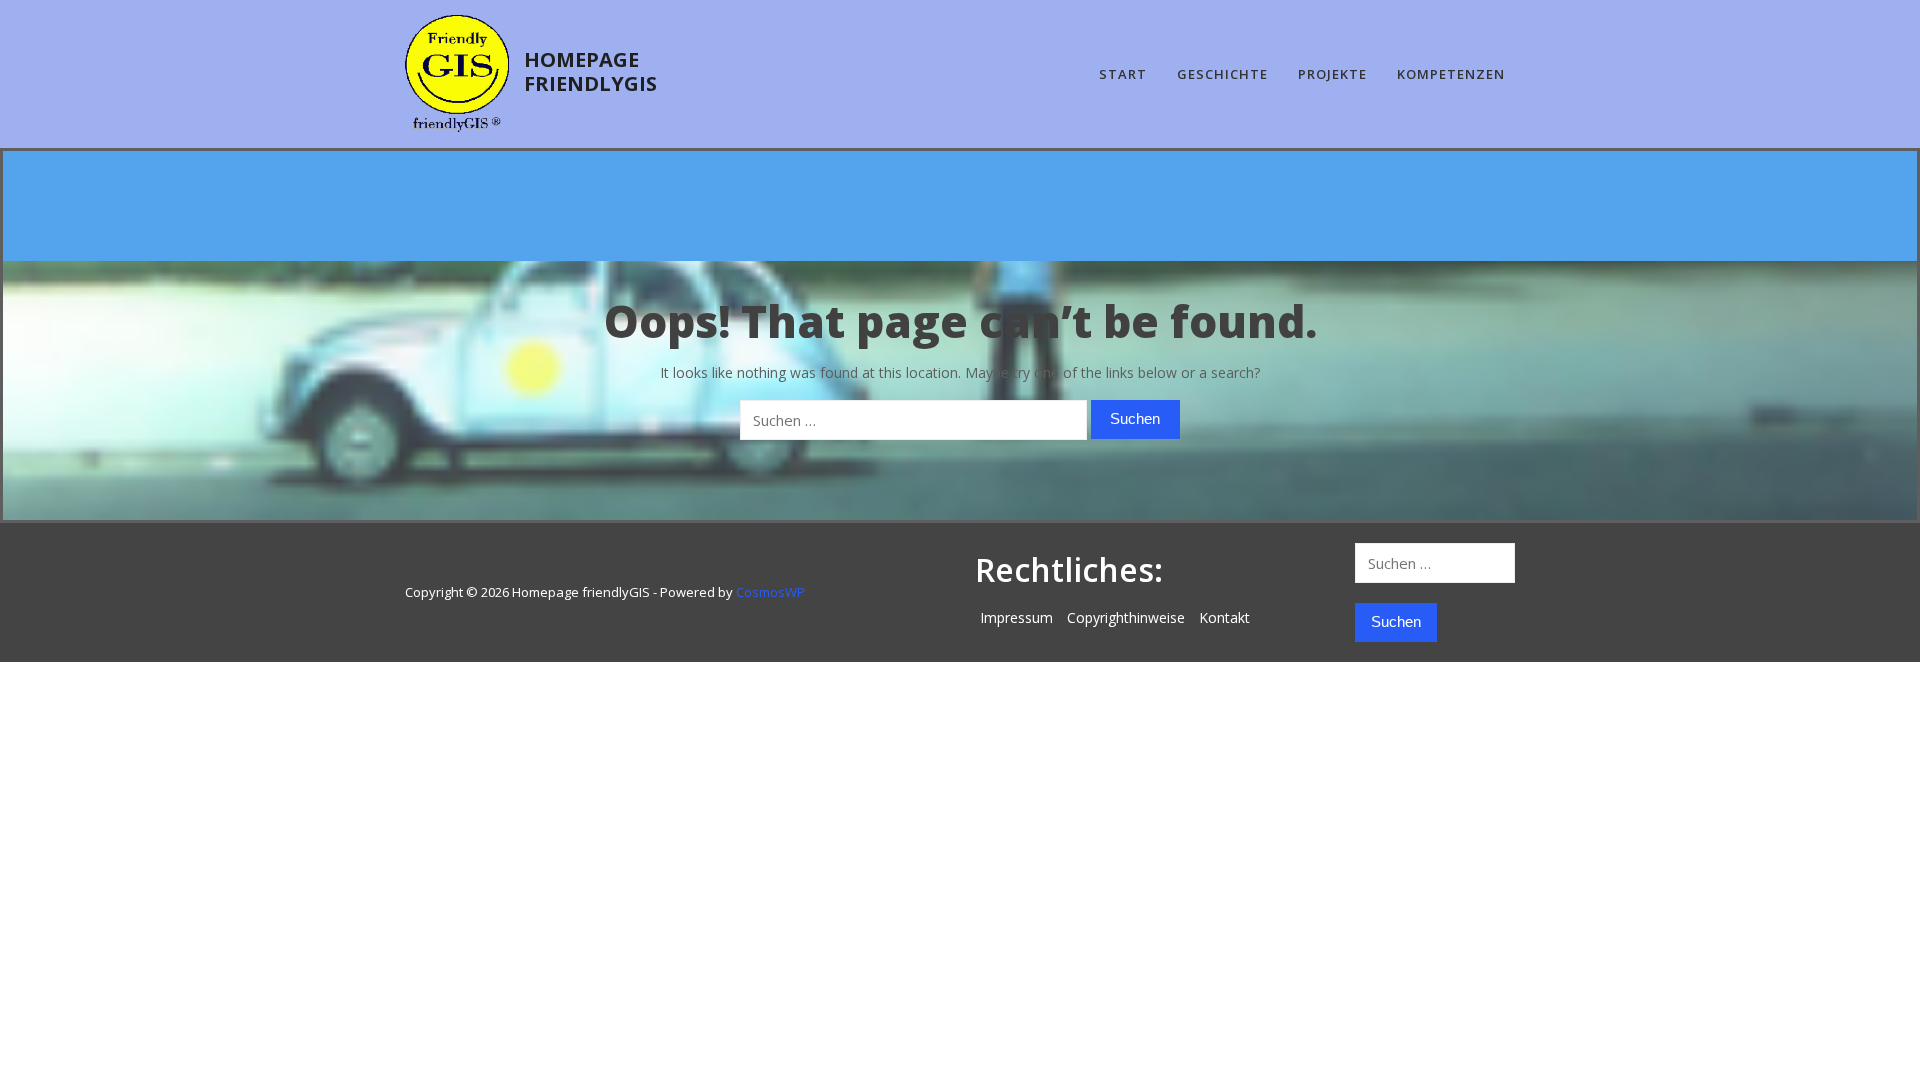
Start (1123, 74)
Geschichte (1222, 74)
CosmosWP (770, 592)
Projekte (1332, 74)
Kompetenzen (1451, 74)
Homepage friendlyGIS (590, 71)
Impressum (1016, 617)
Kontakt (1224, 617)
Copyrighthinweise (1126, 617)
